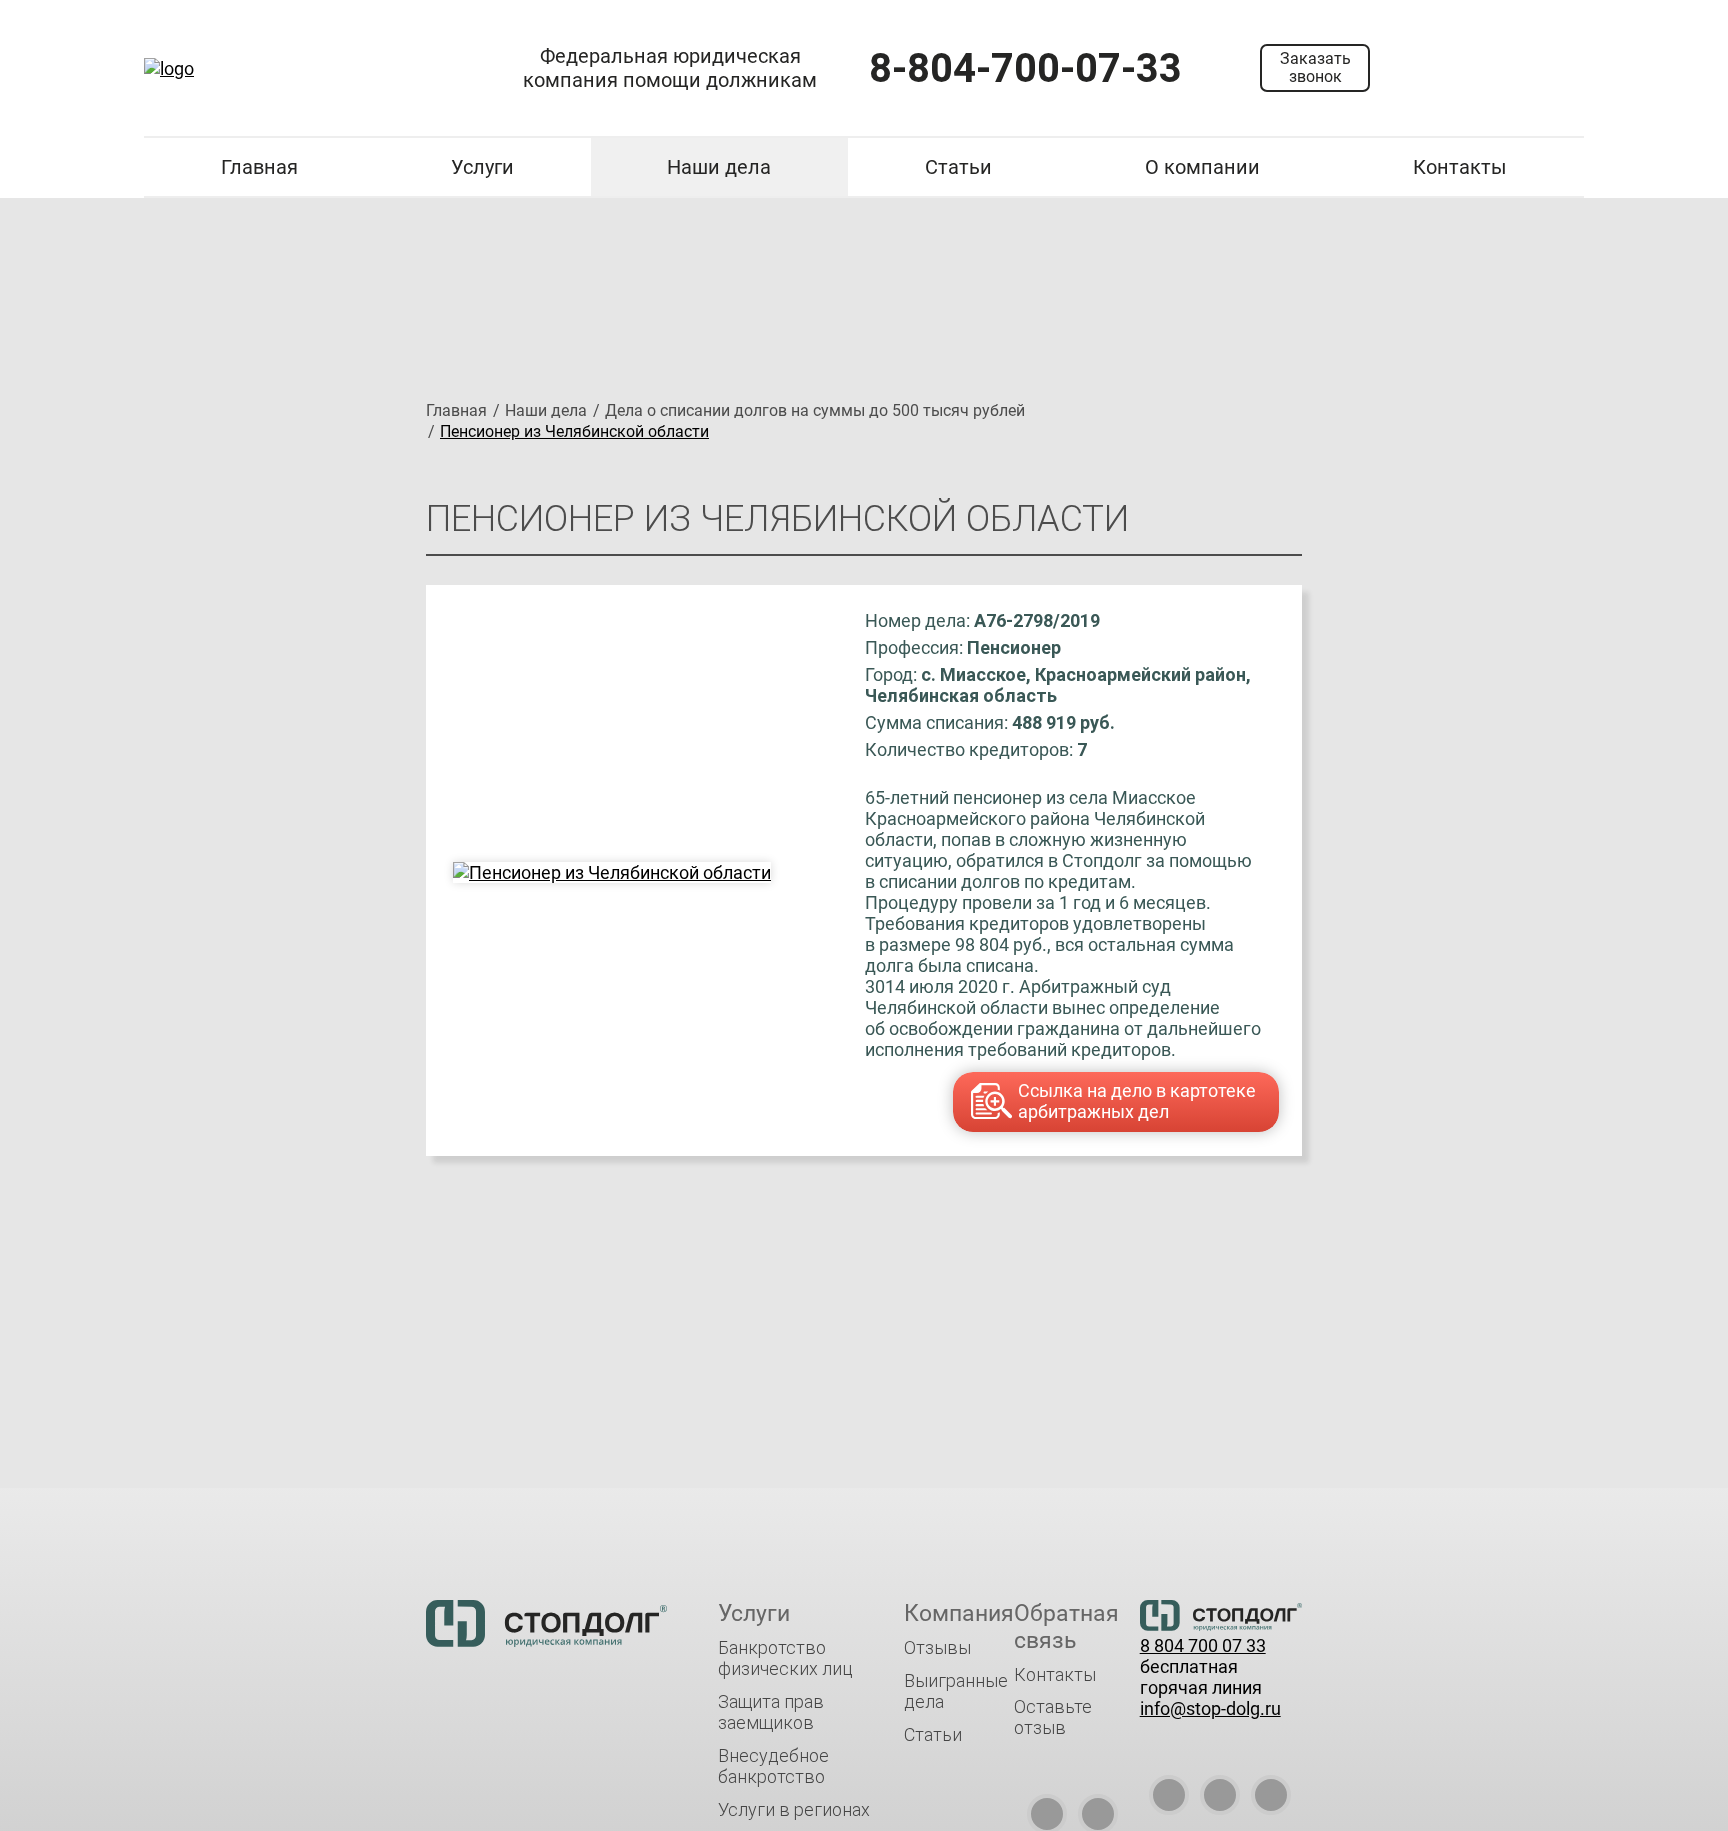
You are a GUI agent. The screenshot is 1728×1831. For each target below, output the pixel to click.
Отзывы (937, 1647)
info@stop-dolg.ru (1210, 1708)
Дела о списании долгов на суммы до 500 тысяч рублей (815, 410)
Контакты (1460, 167)
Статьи (958, 167)
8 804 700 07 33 (1203, 1645)
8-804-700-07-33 (1025, 68)
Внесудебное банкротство (773, 1766)
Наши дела (719, 167)
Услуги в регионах (794, 1809)
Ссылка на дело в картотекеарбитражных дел (1137, 1101)
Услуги (482, 167)
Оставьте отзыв (1053, 1717)
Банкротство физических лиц (785, 1658)
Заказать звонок (1315, 67)
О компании (1202, 167)
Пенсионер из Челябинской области (574, 431)
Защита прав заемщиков (771, 1712)
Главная (259, 167)
